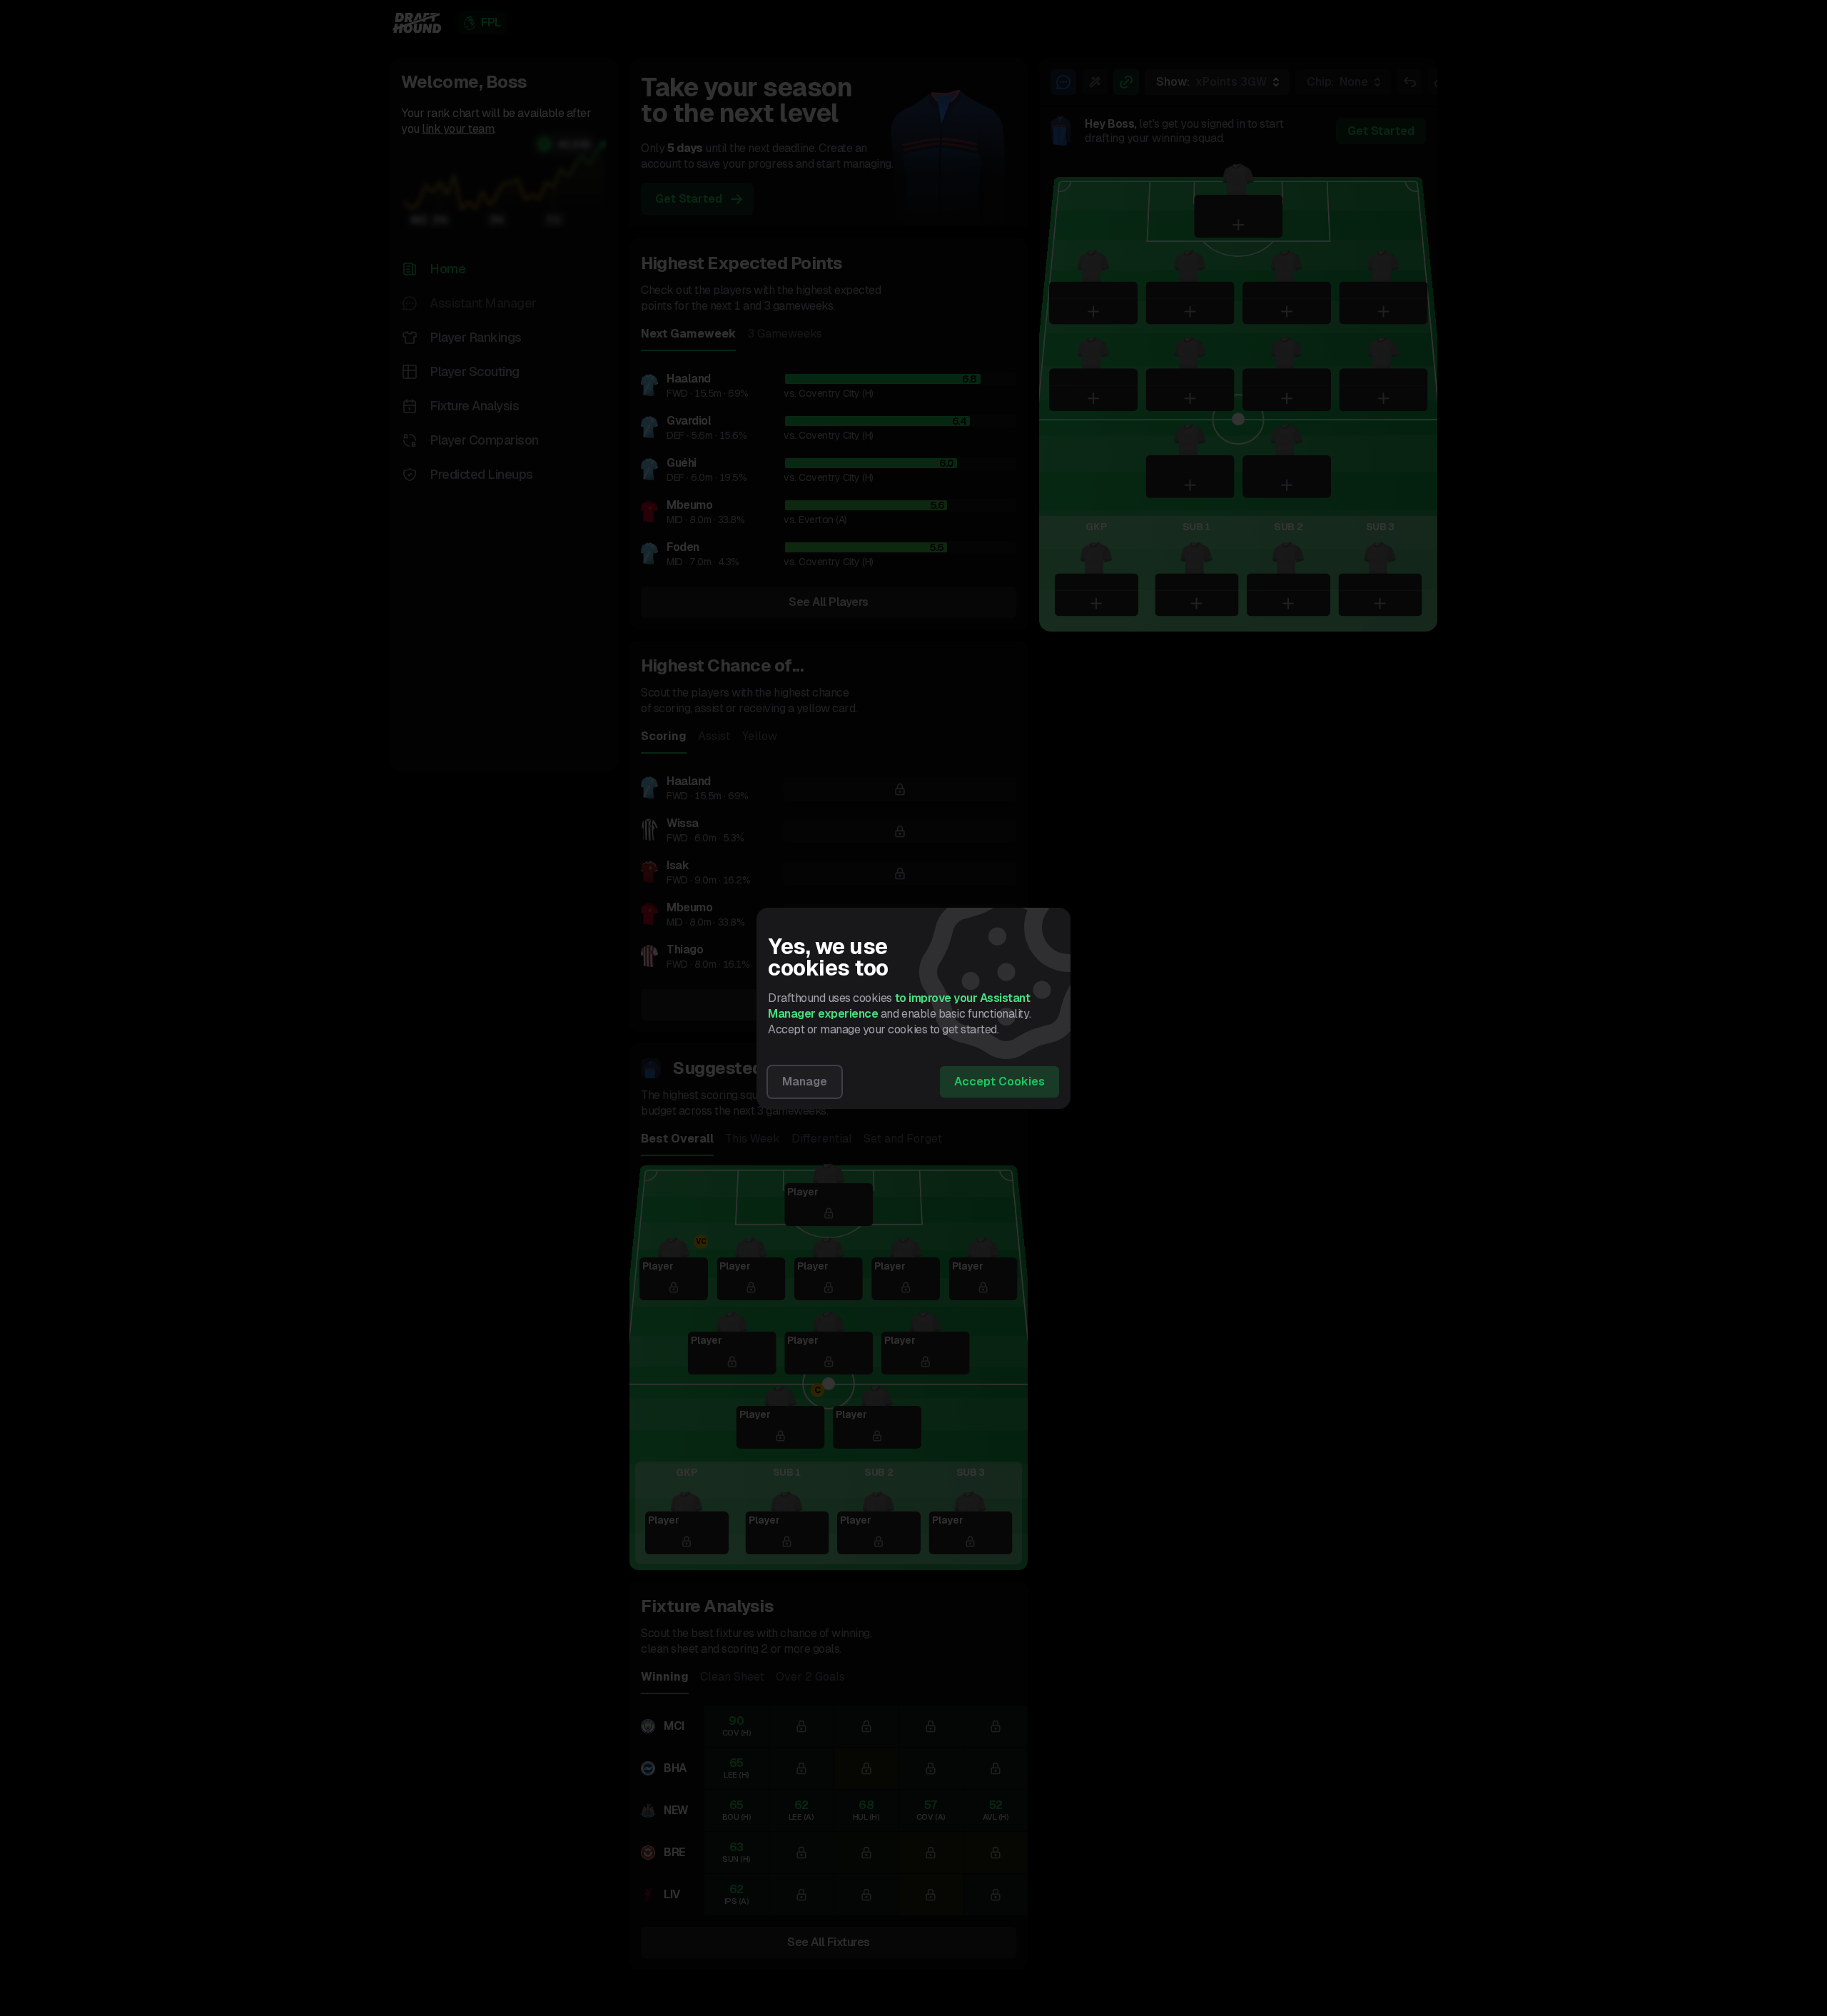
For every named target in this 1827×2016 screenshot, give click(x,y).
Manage (805, 1082)
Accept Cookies (999, 1082)
